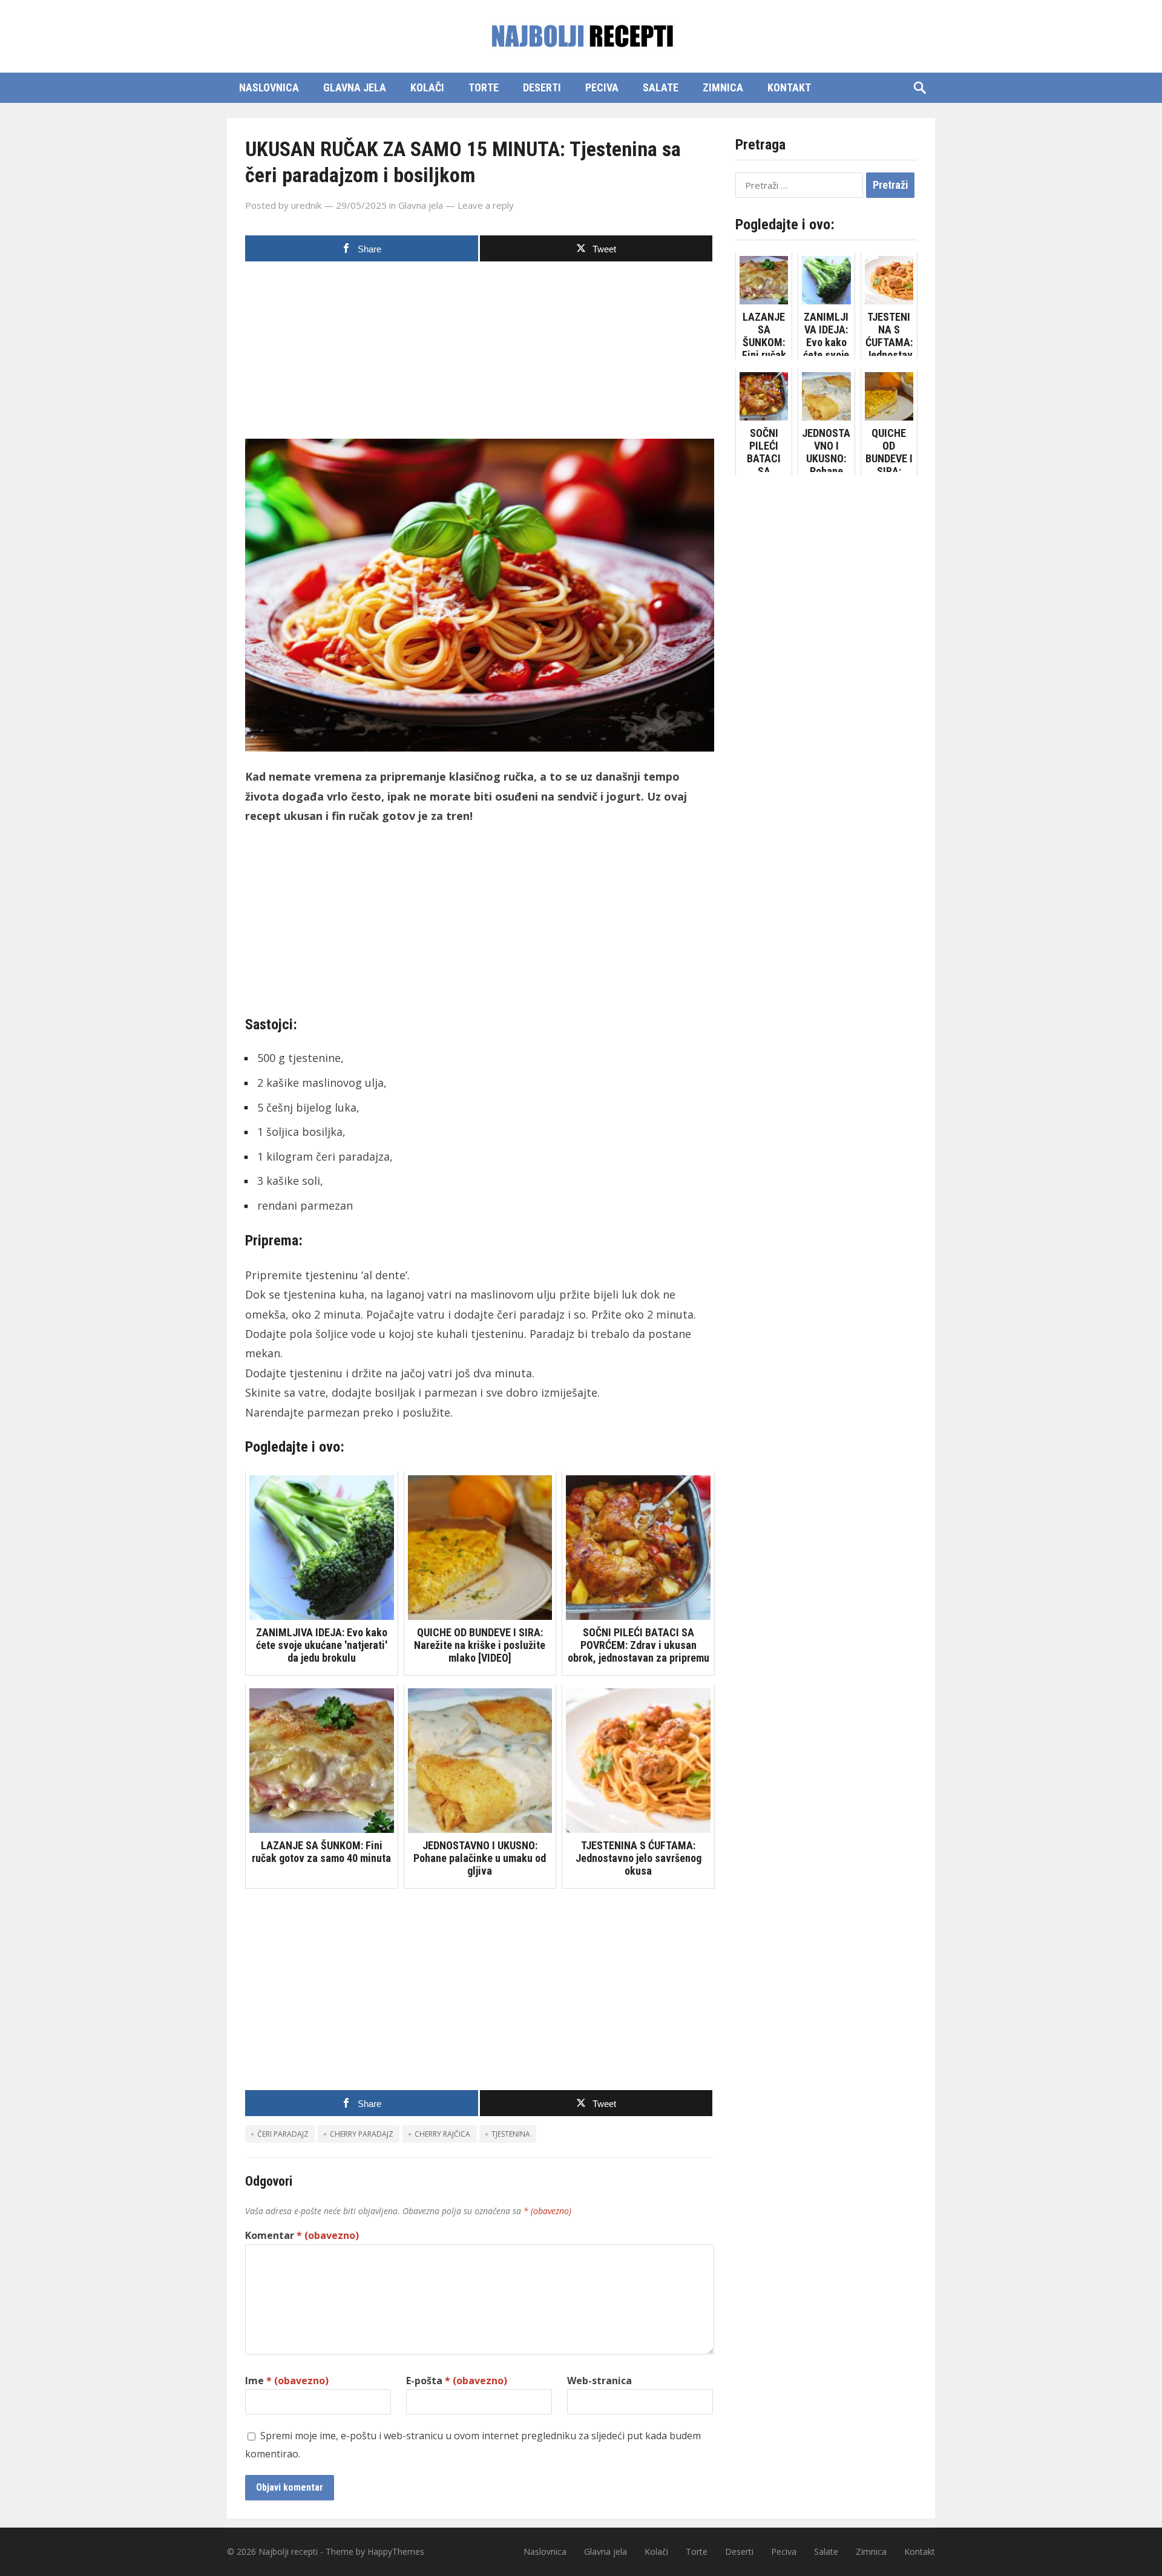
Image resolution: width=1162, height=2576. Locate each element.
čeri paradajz (283, 2134)
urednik (306, 205)
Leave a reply (486, 205)
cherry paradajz (362, 2134)
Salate (661, 87)
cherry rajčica (442, 2134)
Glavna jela (355, 87)
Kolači (427, 87)
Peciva (602, 87)
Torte (484, 87)
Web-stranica (599, 2381)
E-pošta (457, 2381)
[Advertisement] (480, 354)
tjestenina (511, 2134)
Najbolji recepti (288, 2551)
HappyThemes (396, 2551)
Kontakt (789, 87)
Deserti (542, 87)
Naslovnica (269, 87)
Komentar (302, 2235)
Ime (287, 2381)
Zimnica (723, 87)
